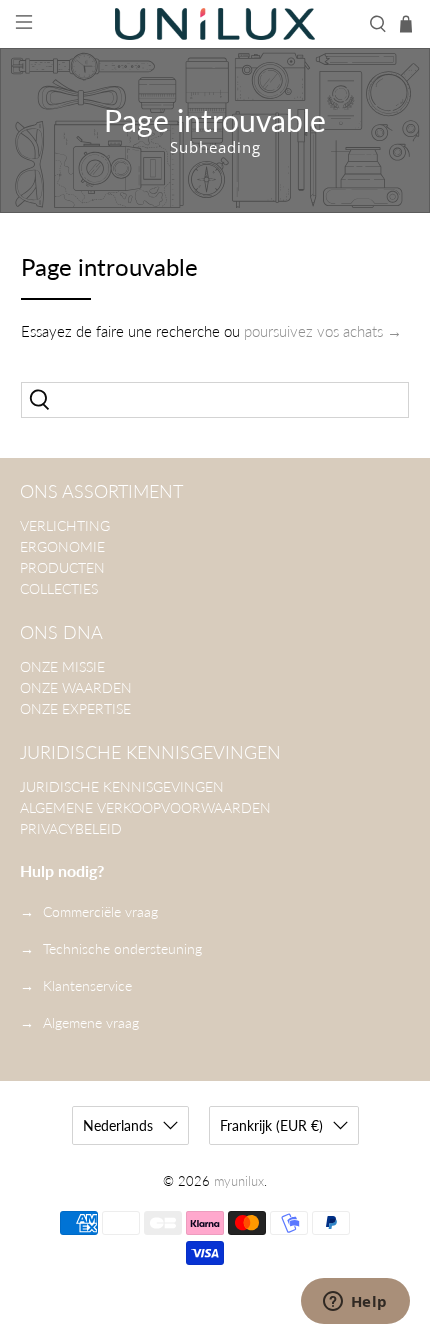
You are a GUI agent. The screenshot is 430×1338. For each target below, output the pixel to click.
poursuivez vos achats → (323, 331)
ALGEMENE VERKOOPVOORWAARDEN (145, 807)
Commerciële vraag (100, 911)
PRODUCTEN (62, 567)
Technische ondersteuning (122, 948)
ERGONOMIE (62, 546)
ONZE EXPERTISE (75, 708)
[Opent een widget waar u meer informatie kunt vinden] (355, 1303)
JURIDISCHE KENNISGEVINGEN (122, 786)
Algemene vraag (91, 1022)
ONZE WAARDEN (76, 687)
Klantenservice (87, 985)
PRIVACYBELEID (71, 828)
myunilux (239, 1181)
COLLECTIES (59, 588)
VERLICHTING (65, 525)
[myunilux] (215, 24)
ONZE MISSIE (62, 666)
